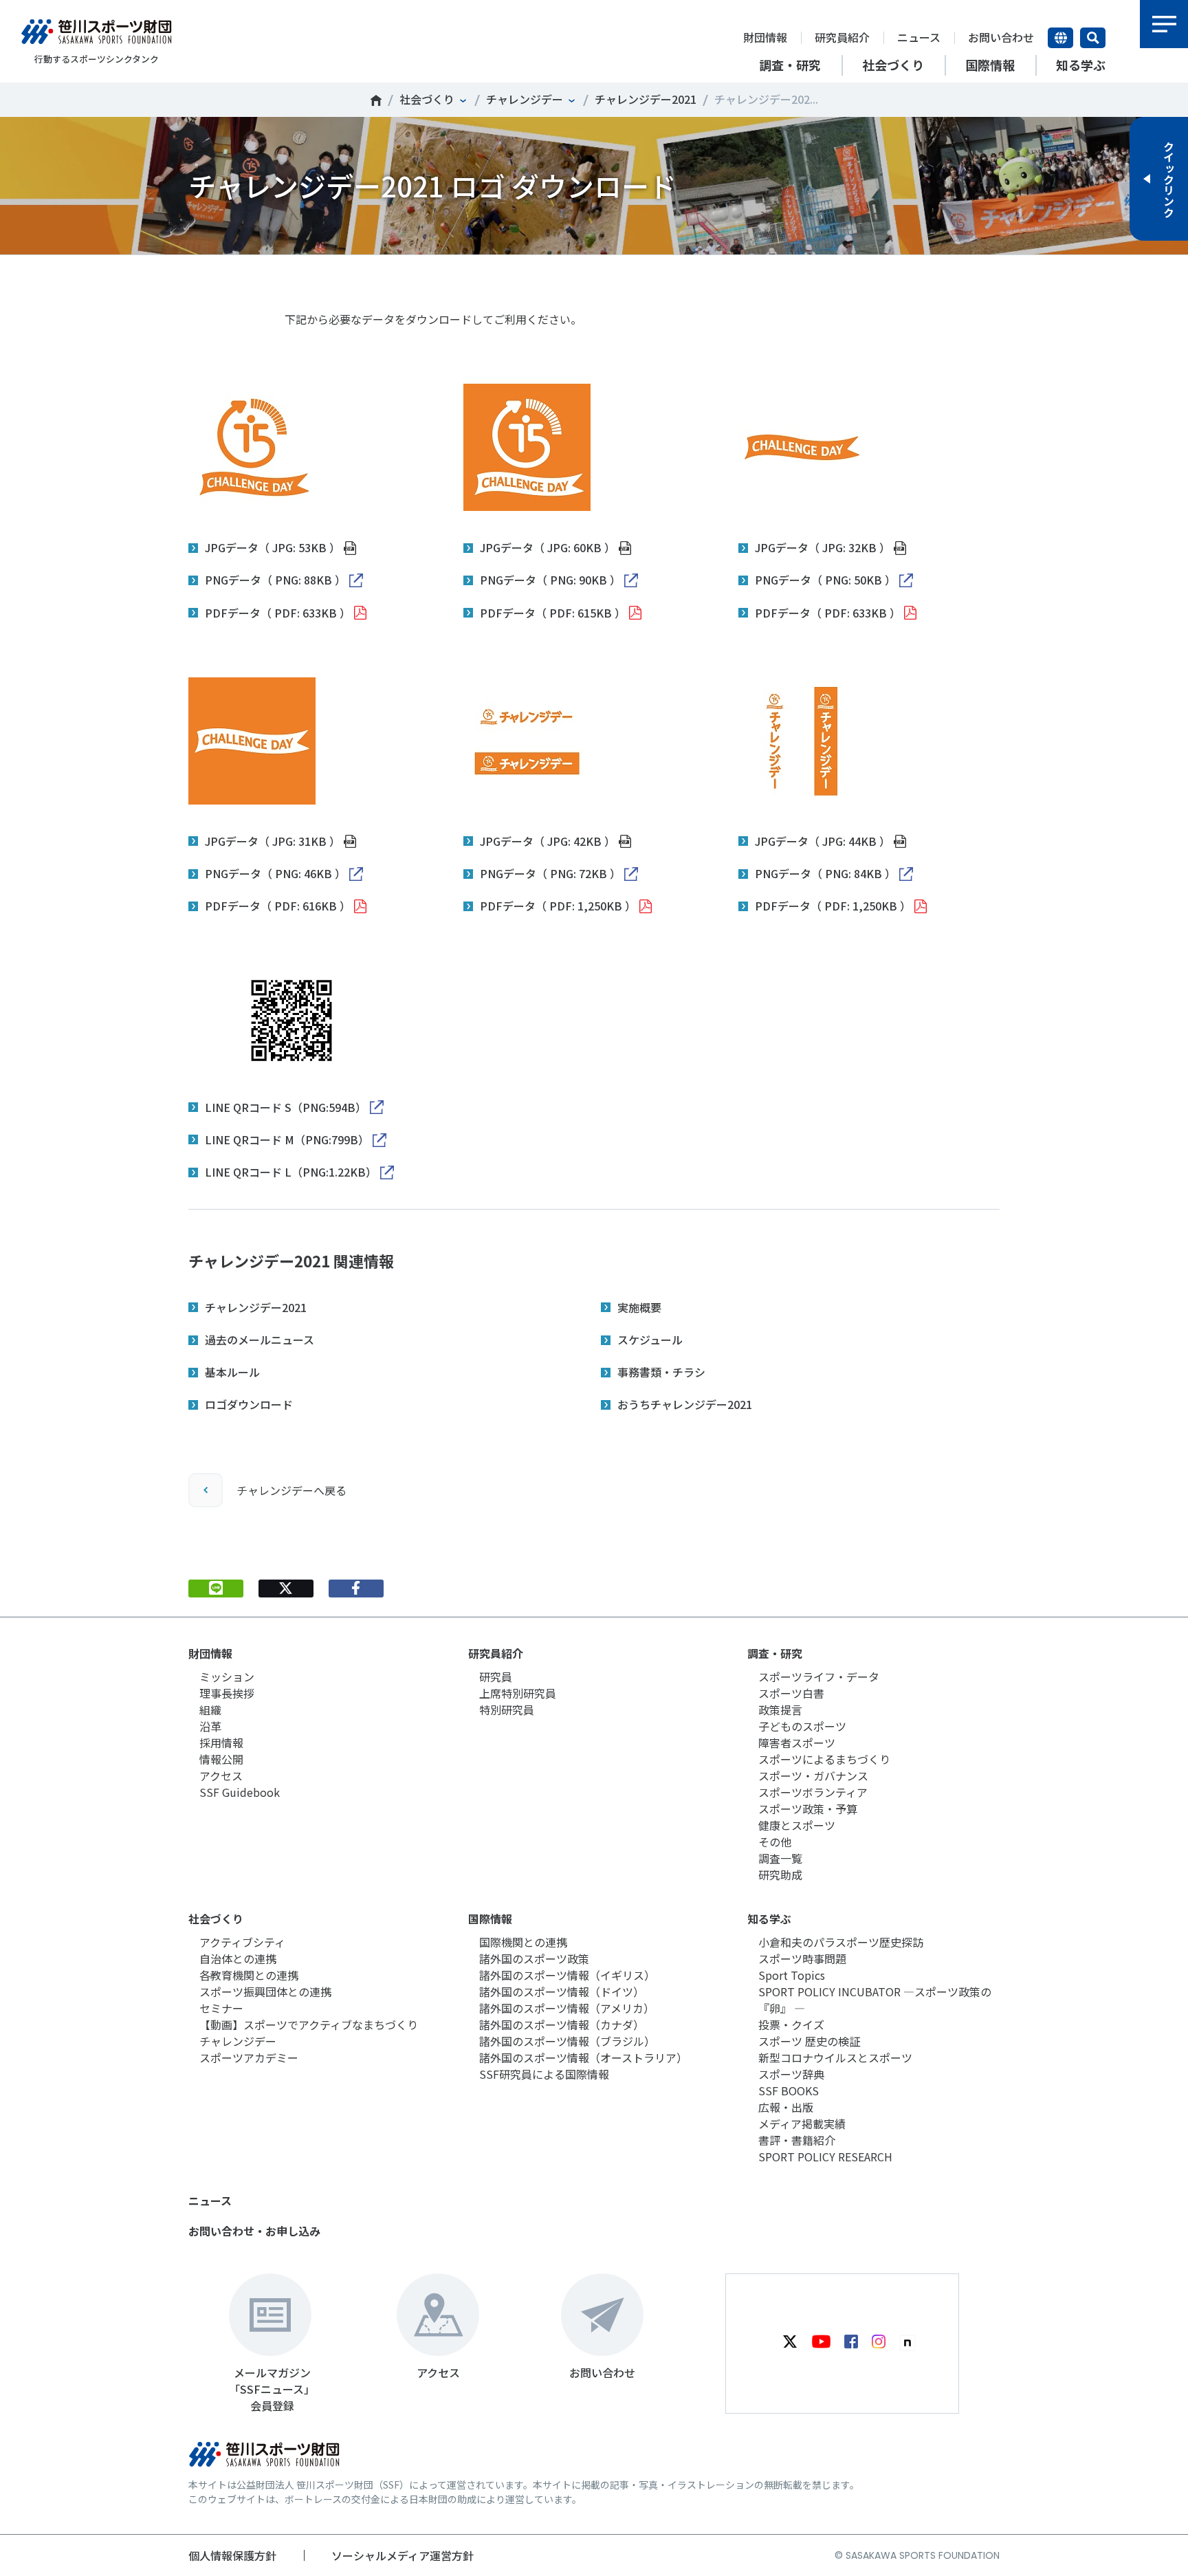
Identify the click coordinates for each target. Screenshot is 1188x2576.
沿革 (210, 1726)
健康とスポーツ (797, 1825)
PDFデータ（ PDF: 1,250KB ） (558, 906)
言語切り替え (1060, 38)
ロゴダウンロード (249, 1404)
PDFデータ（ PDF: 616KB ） (278, 906)
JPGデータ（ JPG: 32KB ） (823, 547)
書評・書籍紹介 (797, 2140)
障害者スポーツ (797, 1743)
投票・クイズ (791, 2024)
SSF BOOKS (789, 2091)
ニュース (919, 37)
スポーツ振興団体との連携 (265, 1991)
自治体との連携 (238, 1958)
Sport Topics (792, 1975)
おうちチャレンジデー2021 (685, 1404)
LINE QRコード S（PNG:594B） (286, 1107)
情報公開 (221, 1759)
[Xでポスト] (286, 1589)
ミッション (227, 1677)
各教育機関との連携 (249, 1975)
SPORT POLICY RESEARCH (825, 2157)
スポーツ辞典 (791, 2074)
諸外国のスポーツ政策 (534, 1958)
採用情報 (221, 1743)
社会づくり (427, 99)
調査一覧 (780, 1858)
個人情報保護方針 (232, 2555)
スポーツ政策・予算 (808, 1809)
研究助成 (780, 1875)
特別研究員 (507, 1710)
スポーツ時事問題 (802, 1958)
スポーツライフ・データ (819, 1677)
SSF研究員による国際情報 (544, 2074)
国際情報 (490, 1919)
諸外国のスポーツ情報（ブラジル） (567, 2041)
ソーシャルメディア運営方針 (403, 2555)
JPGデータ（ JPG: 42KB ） (548, 841)
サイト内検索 (1093, 38)
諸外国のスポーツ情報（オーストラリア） (583, 2057)
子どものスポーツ (802, 1726)
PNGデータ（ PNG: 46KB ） (275, 873)
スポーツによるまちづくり (824, 1759)
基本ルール (232, 1372)
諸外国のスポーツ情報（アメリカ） (567, 2008)
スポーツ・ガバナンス (813, 1776)
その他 (775, 1842)
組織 (210, 1710)
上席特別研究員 (518, 1693)
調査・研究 (775, 1653)
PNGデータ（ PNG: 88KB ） (275, 580)
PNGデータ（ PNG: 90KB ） (550, 580)
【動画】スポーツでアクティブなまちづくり (309, 2024)
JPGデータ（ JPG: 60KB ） (548, 547)
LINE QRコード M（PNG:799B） (287, 1139)
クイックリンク (1169, 179)
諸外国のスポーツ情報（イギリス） (567, 1975)
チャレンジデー (525, 99)
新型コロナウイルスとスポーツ (835, 2057)
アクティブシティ (242, 1942)
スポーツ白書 (791, 1693)
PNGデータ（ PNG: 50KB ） (825, 580)
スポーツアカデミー (249, 2057)
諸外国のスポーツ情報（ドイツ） (562, 1991)
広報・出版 (786, 2107)
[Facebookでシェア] (356, 1589)
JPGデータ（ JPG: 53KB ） (273, 547)
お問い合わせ (1001, 37)
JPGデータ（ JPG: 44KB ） (823, 841)
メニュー (1164, 24)
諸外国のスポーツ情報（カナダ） (562, 2024)
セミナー (221, 2008)
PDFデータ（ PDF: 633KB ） (278, 613)
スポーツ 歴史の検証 (809, 2041)
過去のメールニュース (260, 1340)
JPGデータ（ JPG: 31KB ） (273, 841)
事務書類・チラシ (661, 1372)
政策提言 (780, 1710)
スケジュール (650, 1340)
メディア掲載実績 (802, 2124)
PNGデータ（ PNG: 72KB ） (550, 873)
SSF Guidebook (240, 1792)
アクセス (221, 1776)
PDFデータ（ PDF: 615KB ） (553, 613)
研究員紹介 (842, 37)
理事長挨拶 (227, 1693)
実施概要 (639, 1307)
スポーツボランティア (813, 1792)
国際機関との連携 (523, 1942)
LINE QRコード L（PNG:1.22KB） (291, 1172)
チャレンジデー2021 (646, 99)
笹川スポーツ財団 (376, 100)
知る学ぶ (769, 1919)
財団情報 (765, 37)
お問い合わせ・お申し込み (254, 2231)
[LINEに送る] (216, 1589)
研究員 (496, 1677)
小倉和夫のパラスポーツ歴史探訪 (841, 1942)
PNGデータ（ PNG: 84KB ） (825, 873)
